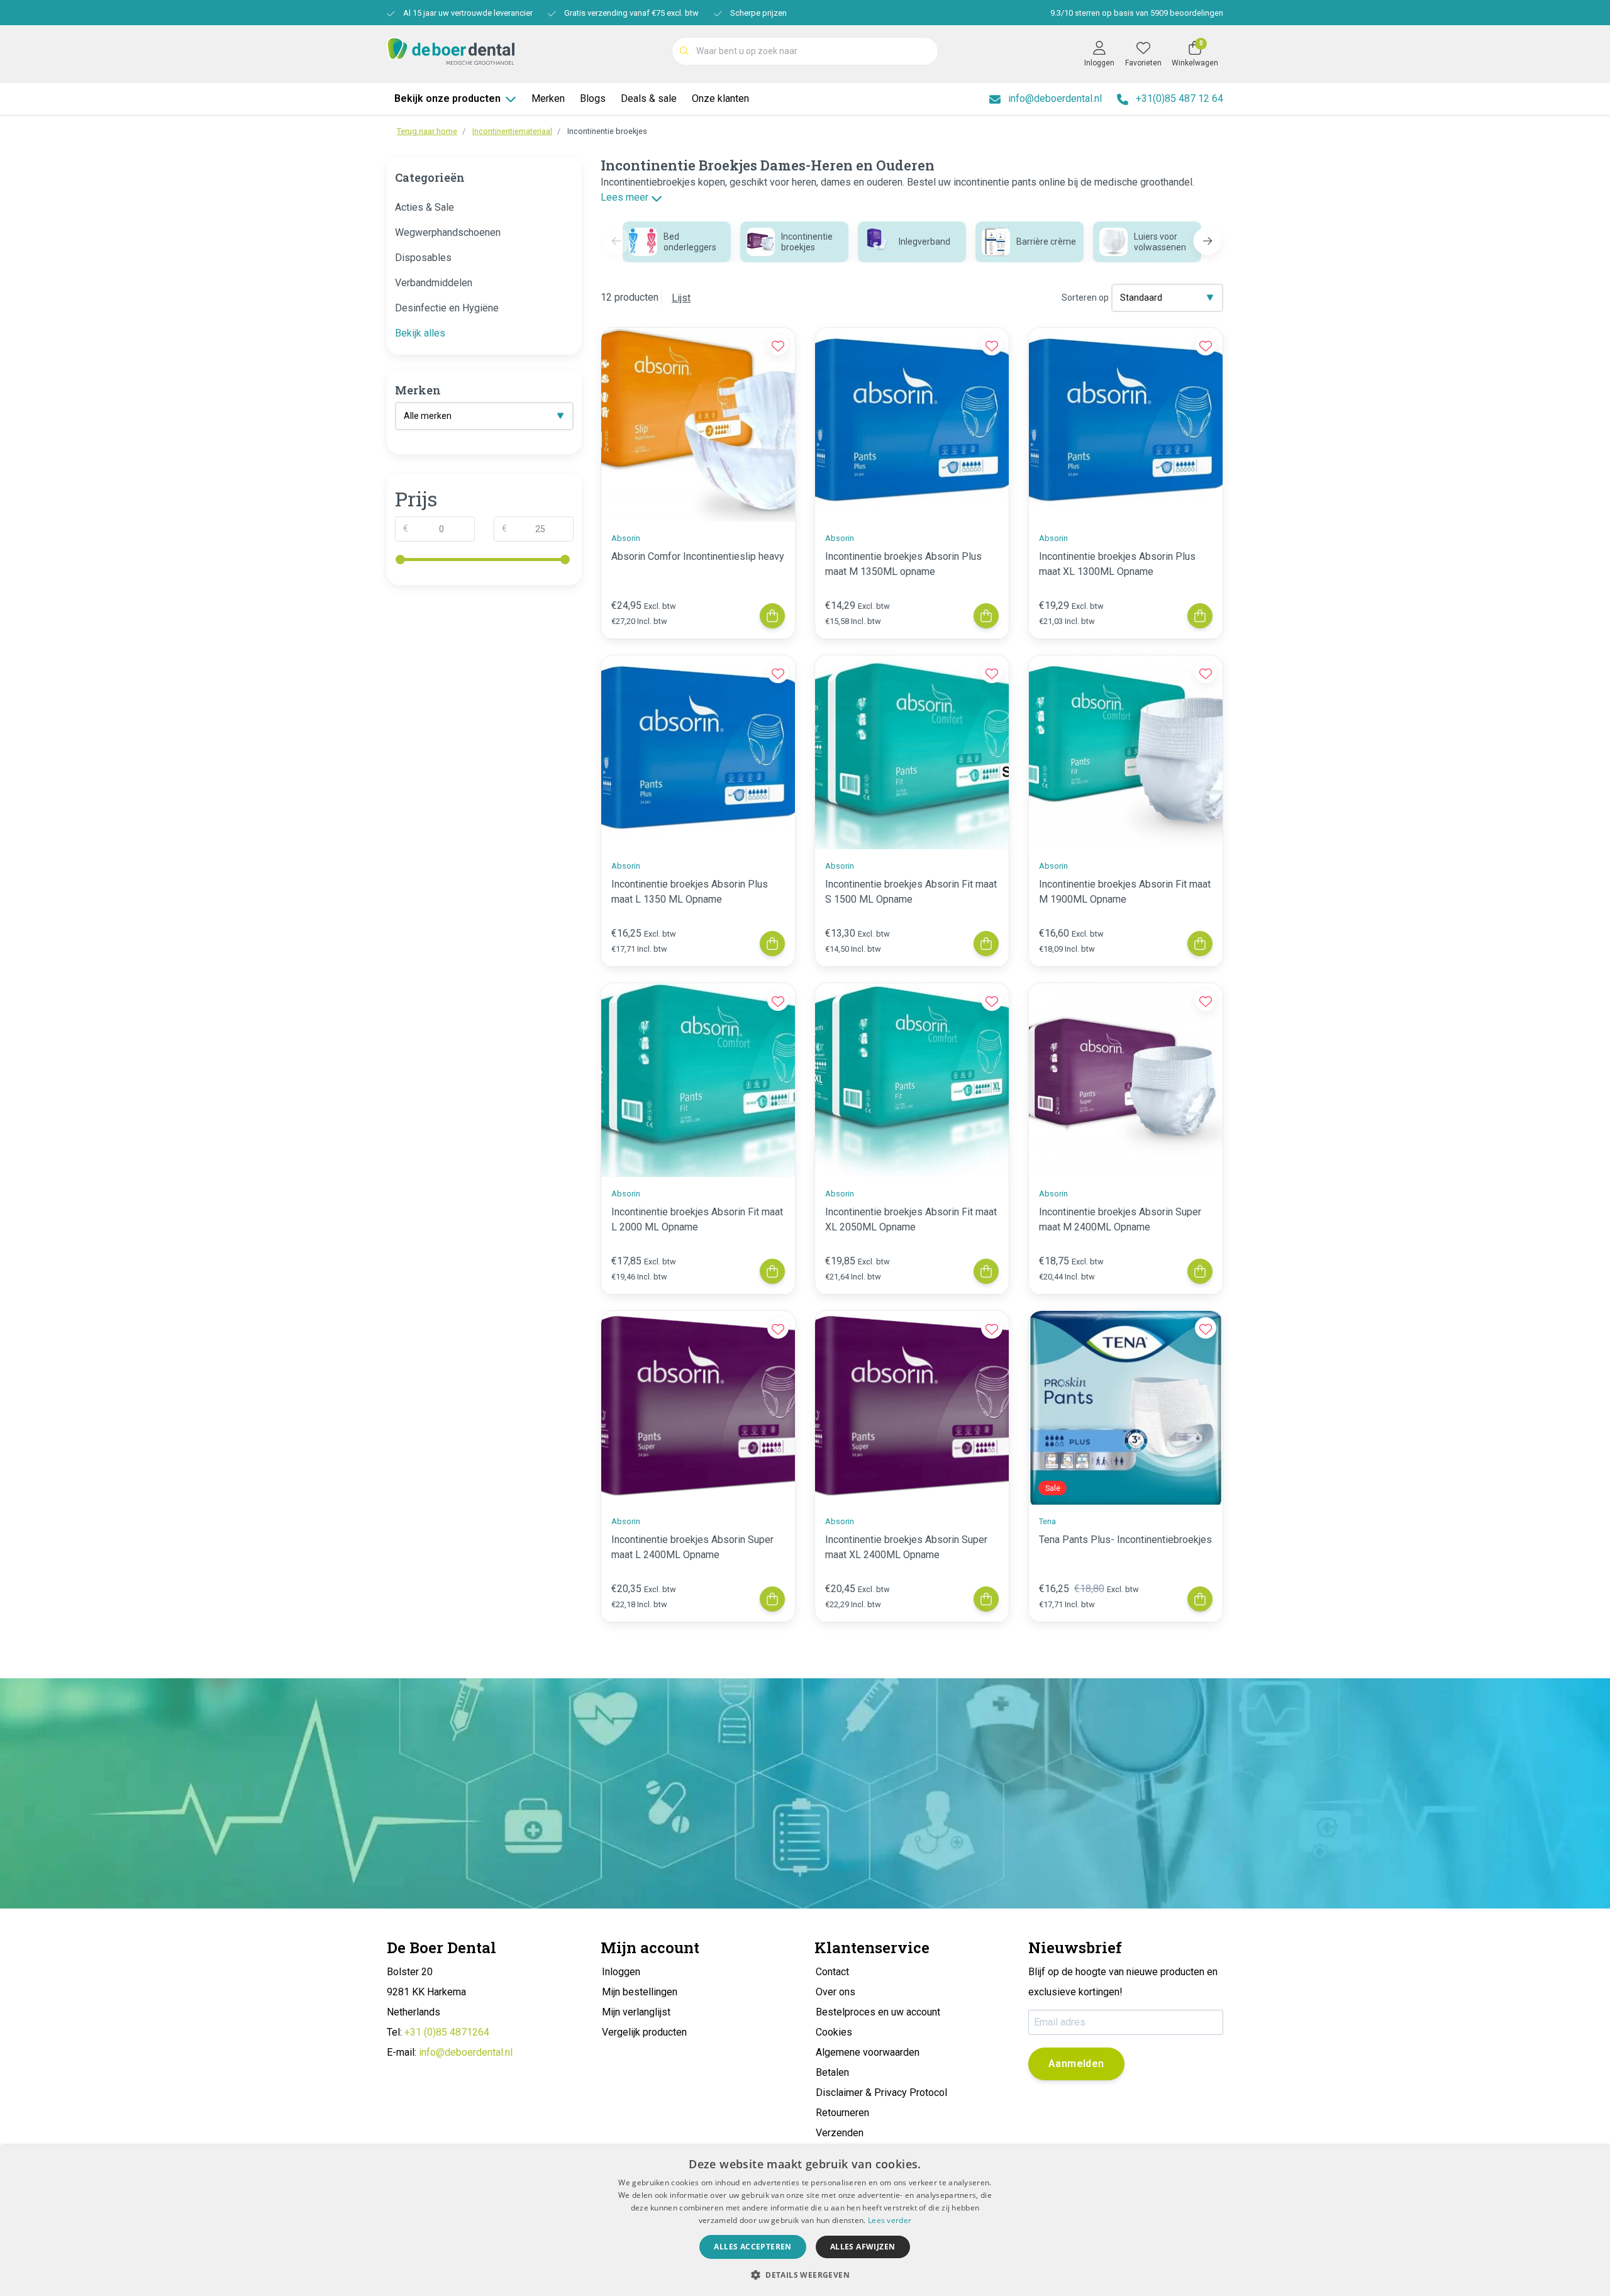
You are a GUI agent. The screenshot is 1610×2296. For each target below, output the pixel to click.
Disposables (423, 258)
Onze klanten (720, 98)
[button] (1208, 241)
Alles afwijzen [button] (863, 2247)
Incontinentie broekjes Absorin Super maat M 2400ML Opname (1120, 1219)
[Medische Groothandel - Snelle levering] (451, 50)
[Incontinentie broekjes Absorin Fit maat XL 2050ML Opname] (912, 1080)
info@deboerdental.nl (466, 2052)
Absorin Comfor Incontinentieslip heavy (698, 556)
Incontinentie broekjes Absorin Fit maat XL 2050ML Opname (911, 1219)
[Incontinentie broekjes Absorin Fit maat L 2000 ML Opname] (698, 1080)
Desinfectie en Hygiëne (447, 308)
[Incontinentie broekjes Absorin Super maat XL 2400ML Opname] (912, 1408)
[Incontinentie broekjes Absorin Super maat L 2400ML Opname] (698, 1408)
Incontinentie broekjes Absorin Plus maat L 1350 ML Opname (690, 892)
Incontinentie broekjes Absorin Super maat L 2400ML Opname (692, 1547)
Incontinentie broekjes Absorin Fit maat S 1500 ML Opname (911, 892)
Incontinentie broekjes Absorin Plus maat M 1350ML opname (903, 564)
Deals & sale (649, 98)
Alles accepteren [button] (752, 2247)
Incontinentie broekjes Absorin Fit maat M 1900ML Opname (1125, 892)
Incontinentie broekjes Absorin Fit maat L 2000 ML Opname (697, 1219)
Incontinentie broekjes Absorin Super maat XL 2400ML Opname (906, 1547)
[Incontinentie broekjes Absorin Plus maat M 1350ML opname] (912, 425)
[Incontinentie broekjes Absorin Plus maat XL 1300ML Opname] (1126, 425)
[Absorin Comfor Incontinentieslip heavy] (698, 425)
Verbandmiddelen (434, 283)
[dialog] (805, 2221)
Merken (548, 98)
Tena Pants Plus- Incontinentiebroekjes (1125, 1540)
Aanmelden (1076, 2064)
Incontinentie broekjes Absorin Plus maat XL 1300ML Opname (1117, 564)
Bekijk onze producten (447, 98)
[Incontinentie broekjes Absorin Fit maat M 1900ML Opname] (1126, 752)
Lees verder (890, 2220)
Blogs (593, 98)
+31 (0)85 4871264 (447, 2032)
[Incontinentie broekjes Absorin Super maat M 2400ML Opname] (1126, 1080)
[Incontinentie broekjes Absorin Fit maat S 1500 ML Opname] (912, 752)
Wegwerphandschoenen (448, 232)
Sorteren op (1085, 298)
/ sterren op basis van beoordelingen (1137, 13)
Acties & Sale (425, 207)
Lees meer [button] (626, 197)
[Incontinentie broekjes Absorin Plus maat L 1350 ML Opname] (698, 752)
